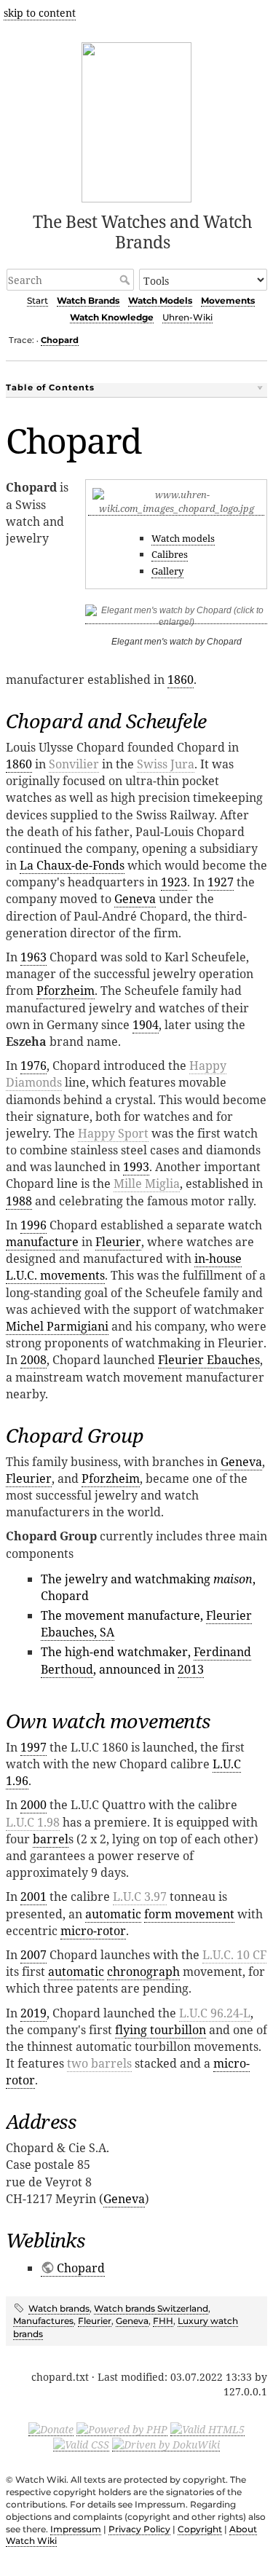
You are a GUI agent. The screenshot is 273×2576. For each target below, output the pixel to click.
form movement (189, 1914)
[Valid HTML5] (207, 2429)
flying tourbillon (161, 2030)
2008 (33, 1360)
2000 (33, 1805)
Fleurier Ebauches (209, 1360)
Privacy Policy (139, 2529)
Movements (228, 300)
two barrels (99, 2063)
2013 (191, 1669)
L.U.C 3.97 (140, 1896)
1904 (146, 1025)
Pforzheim (66, 990)
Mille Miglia (147, 1183)
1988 (19, 1201)
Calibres (170, 554)
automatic (113, 1914)
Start (37, 300)
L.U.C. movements (55, 1275)
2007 (33, 1955)
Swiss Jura (166, 764)
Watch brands (59, 2308)
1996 (33, 1225)
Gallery (167, 571)
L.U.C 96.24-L (215, 2013)
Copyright (200, 2529)
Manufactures (43, 2321)
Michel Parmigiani (57, 1326)
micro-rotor (93, 1931)
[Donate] (51, 2429)
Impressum (76, 2529)
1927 (221, 882)
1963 (33, 957)
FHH (163, 2321)
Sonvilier (74, 764)
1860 (181, 680)
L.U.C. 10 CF (234, 1955)
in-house (218, 1259)
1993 (136, 1167)
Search (126, 280)
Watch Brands (88, 300)
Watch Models (160, 300)
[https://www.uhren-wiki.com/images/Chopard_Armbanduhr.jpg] (176, 619)
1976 (33, 1066)
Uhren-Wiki (187, 317)
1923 (174, 882)
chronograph (143, 1972)
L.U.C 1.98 (33, 1822)
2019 (33, 2013)
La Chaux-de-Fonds (72, 865)
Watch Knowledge (112, 317)
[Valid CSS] (81, 2444)
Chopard (60, 340)
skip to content (40, 13)
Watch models (183, 538)
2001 (33, 1896)
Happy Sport (113, 1133)
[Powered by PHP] (122, 2429)
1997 (33, 1747)
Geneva (135, 899)
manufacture (42, 1242)
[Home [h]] (136, 120)
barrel (51, 1839)
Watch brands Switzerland (151, 2308)
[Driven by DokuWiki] (166, 2444)
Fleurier (118, 1242)
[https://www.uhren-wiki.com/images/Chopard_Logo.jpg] (176, 509)
